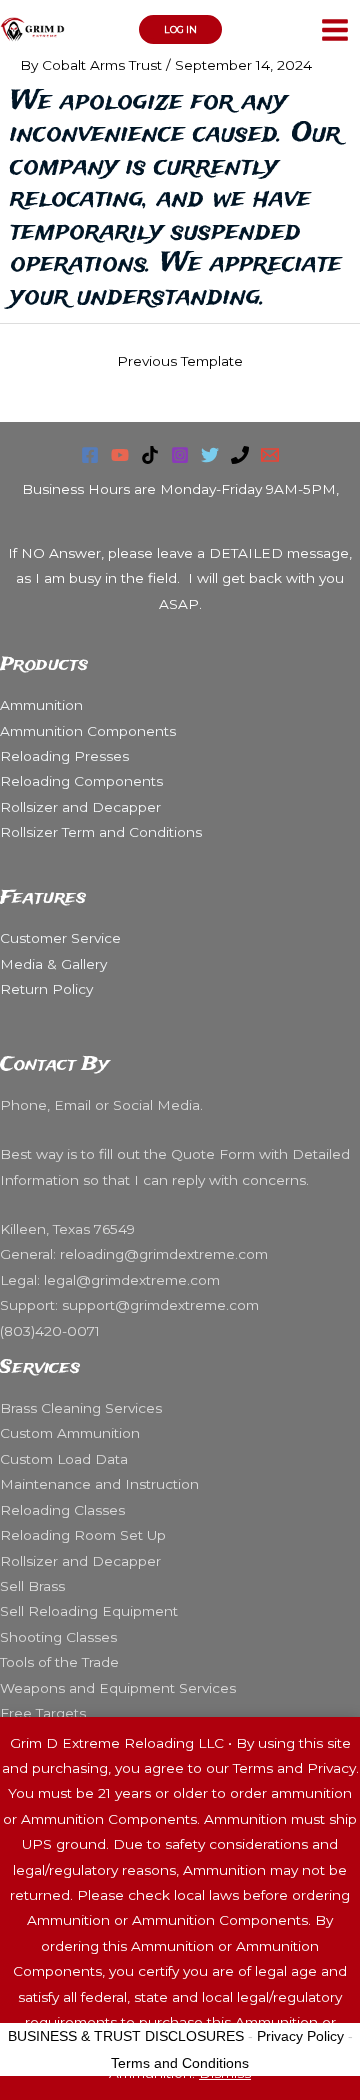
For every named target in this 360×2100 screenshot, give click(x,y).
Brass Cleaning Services (81, 1408)
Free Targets (43, 1713)
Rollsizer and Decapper (80, 807)
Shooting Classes (58, 1637)
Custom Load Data (64, 1459)
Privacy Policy (300, 2036)
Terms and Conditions (180, 2063)
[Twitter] (210, 455)
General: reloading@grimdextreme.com (134, 1254)
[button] (180, 29)
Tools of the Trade (59, 1662)
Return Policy (46, 989)
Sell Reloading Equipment (89, 1611)
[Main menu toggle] (335, 29)
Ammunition (41, 705)
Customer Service (60, 938)
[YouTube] (120, 455)
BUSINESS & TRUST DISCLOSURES (126, 2036)
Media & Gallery (53, 964)
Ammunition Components (88, 731)
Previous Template (180, 361)
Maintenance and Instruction (99, 1484)
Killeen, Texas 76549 (69, 1229)
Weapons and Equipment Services (118, 1688)
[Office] (240, 455)
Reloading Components (81, 781)
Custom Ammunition (70, 1433)
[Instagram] (180, 455)
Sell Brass (32, 1586)
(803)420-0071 (50, 1331)
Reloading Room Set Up (83, 1535)
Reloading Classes (62, 1510)
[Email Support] (270, 455)
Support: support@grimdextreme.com (129, 1305)
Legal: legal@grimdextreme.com (110, 1280)
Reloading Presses (64, 756)
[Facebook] (90, 455)
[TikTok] (150, 455)
